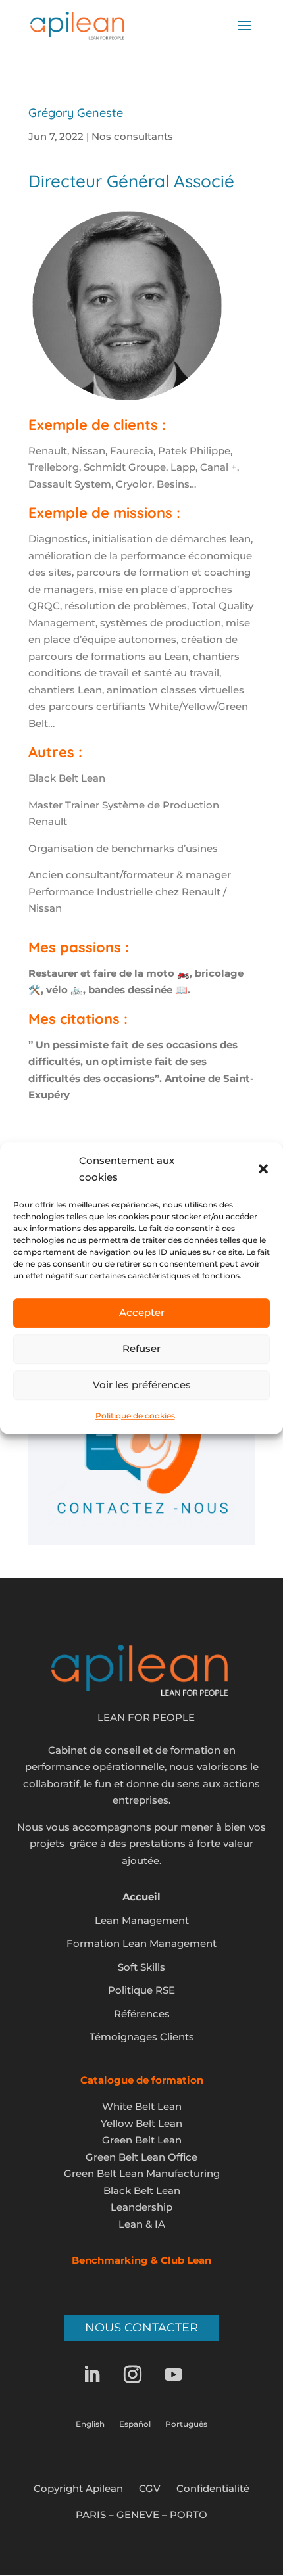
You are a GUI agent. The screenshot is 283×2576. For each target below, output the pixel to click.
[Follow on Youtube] (182, 2375)
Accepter (142, 1312)
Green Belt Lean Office (141, 2157)
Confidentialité (213, 2488)
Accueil (141, 1897)
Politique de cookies (135, 1416)
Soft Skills (141, 1967)
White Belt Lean (142, 2106)
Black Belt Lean (142, 2190)
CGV (150, 2488)
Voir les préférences (142, 1385)
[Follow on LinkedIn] (101, 2375)
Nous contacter (141, 2328)
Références (142, 2014)
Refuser (141, 1348)
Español (135, 2424)
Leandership (141, 2207)
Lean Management (142, 1920)
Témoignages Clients (142, 2037)
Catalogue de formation (142, 2080)
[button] (263, 1169)
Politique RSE (141, 1990)
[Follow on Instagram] (141, 2375)
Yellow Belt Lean (141, 2123)
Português (186, 2424)
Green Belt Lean (142, 2140)
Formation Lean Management (141, 1943)
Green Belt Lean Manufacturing (142, 2173)
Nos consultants (132, 136)
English (90, 2424)
